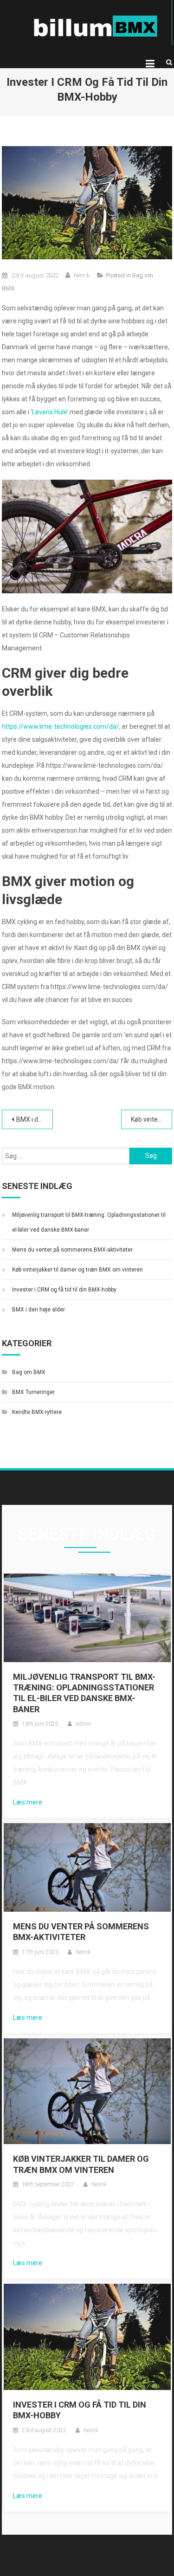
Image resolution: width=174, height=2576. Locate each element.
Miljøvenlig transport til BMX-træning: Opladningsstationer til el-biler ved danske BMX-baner (89, 1222)
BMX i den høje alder (35, 1119)
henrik (82, 275)
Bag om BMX (29, 1372)
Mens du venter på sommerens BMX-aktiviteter (72, 1250)
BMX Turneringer (33, 1392)
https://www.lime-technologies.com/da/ (61, 726)
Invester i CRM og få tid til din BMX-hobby (64, 1290)
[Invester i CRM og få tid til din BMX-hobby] (87, 2336)
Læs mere (28, 1802)
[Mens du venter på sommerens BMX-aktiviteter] (87, 1867)
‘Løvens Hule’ (49, 412)
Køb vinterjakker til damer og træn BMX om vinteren (151, 1119)
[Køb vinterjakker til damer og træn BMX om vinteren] (87, 2091)
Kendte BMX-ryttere (37, 1412)
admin (84, 1724)
